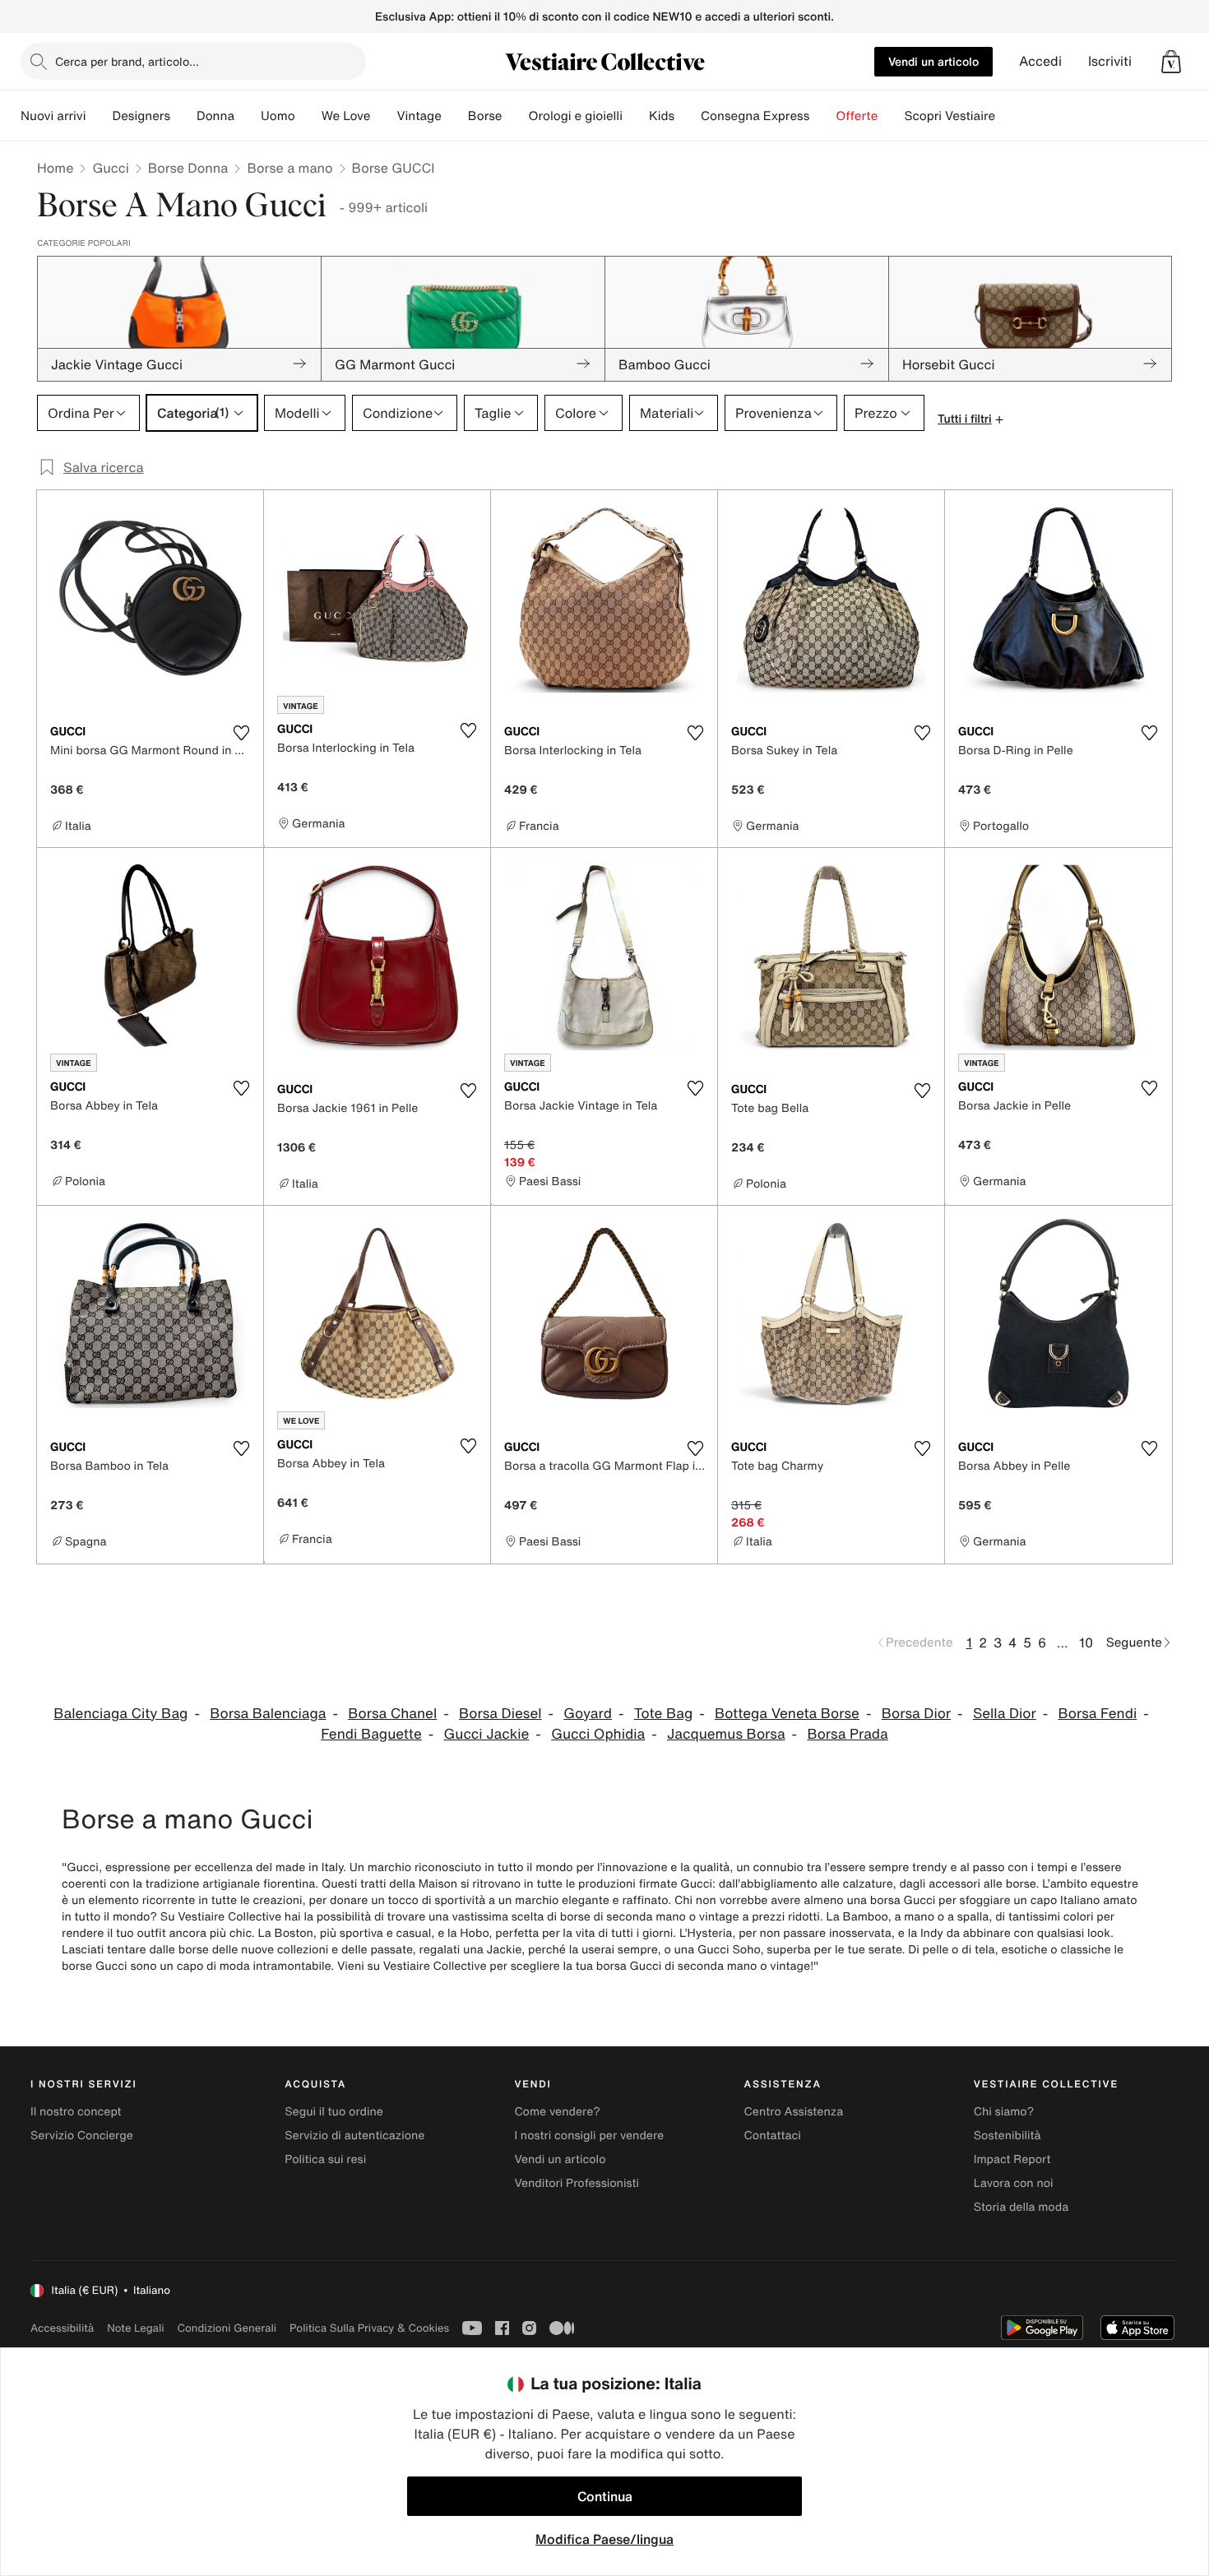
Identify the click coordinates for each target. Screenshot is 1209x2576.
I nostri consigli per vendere (589, 2136)
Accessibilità (62, 2328)
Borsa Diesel (500, 1714)
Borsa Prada (847, 1734)
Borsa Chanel (392, 1714)
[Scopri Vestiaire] (1008, 116)
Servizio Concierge (82, 2136)
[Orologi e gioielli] (636, 116)
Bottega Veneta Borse (787, 1714)
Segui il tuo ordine (334, 2112)
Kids (662, 116)
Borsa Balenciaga (268, 1714)
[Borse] (515, 116)
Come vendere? (557, 2112)
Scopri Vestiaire (950, 116)
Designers (141, 116)
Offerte (857, 116)
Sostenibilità (1007, 2136)
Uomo (278, 116)
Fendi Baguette (371, 1734)
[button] (1171, 62)
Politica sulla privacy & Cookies (369, 2328)
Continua (605, 2496)
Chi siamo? (1004, 2112)
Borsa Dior (916, 1714)
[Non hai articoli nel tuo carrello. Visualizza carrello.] (1171, 62)
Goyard (588, 1714)
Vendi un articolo (933, 61)
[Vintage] (455, 116)
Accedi (1040, 61)
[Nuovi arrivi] (99, 116)
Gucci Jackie (487, 1734)
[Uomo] (308, 116)
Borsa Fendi (1098, 1714)
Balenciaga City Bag (120, 1714)
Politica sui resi (325, 2159)
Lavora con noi (1014, 2183)
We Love (346, 116)
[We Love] (383, 116)
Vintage (419, 116)
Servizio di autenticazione (354, 2136)
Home (55, 168)
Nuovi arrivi (53, 116)
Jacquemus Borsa (726, 1734)
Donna (215, 116)
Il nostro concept (76, 2112)
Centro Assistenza (794, 2112)
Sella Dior (1005, 1714)
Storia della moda (1021, 2207)
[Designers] (183, 116)
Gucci (110, 168)
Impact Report (1012, 2159)
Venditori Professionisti (577, 2183)
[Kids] (688, 116)
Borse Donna (188, 168)
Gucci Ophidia (598, 1734)
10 (1086, 1642)
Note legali (135, 2328)
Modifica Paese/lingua (604, 2539)
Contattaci (773, 2136)
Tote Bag (663, 1714)
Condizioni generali (227, 2328)
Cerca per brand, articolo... (127, 61)
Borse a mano (290, 168)
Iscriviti (1110, 61)
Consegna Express (755, 116)
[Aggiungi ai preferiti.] (241, 733)
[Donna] (248, 116)
